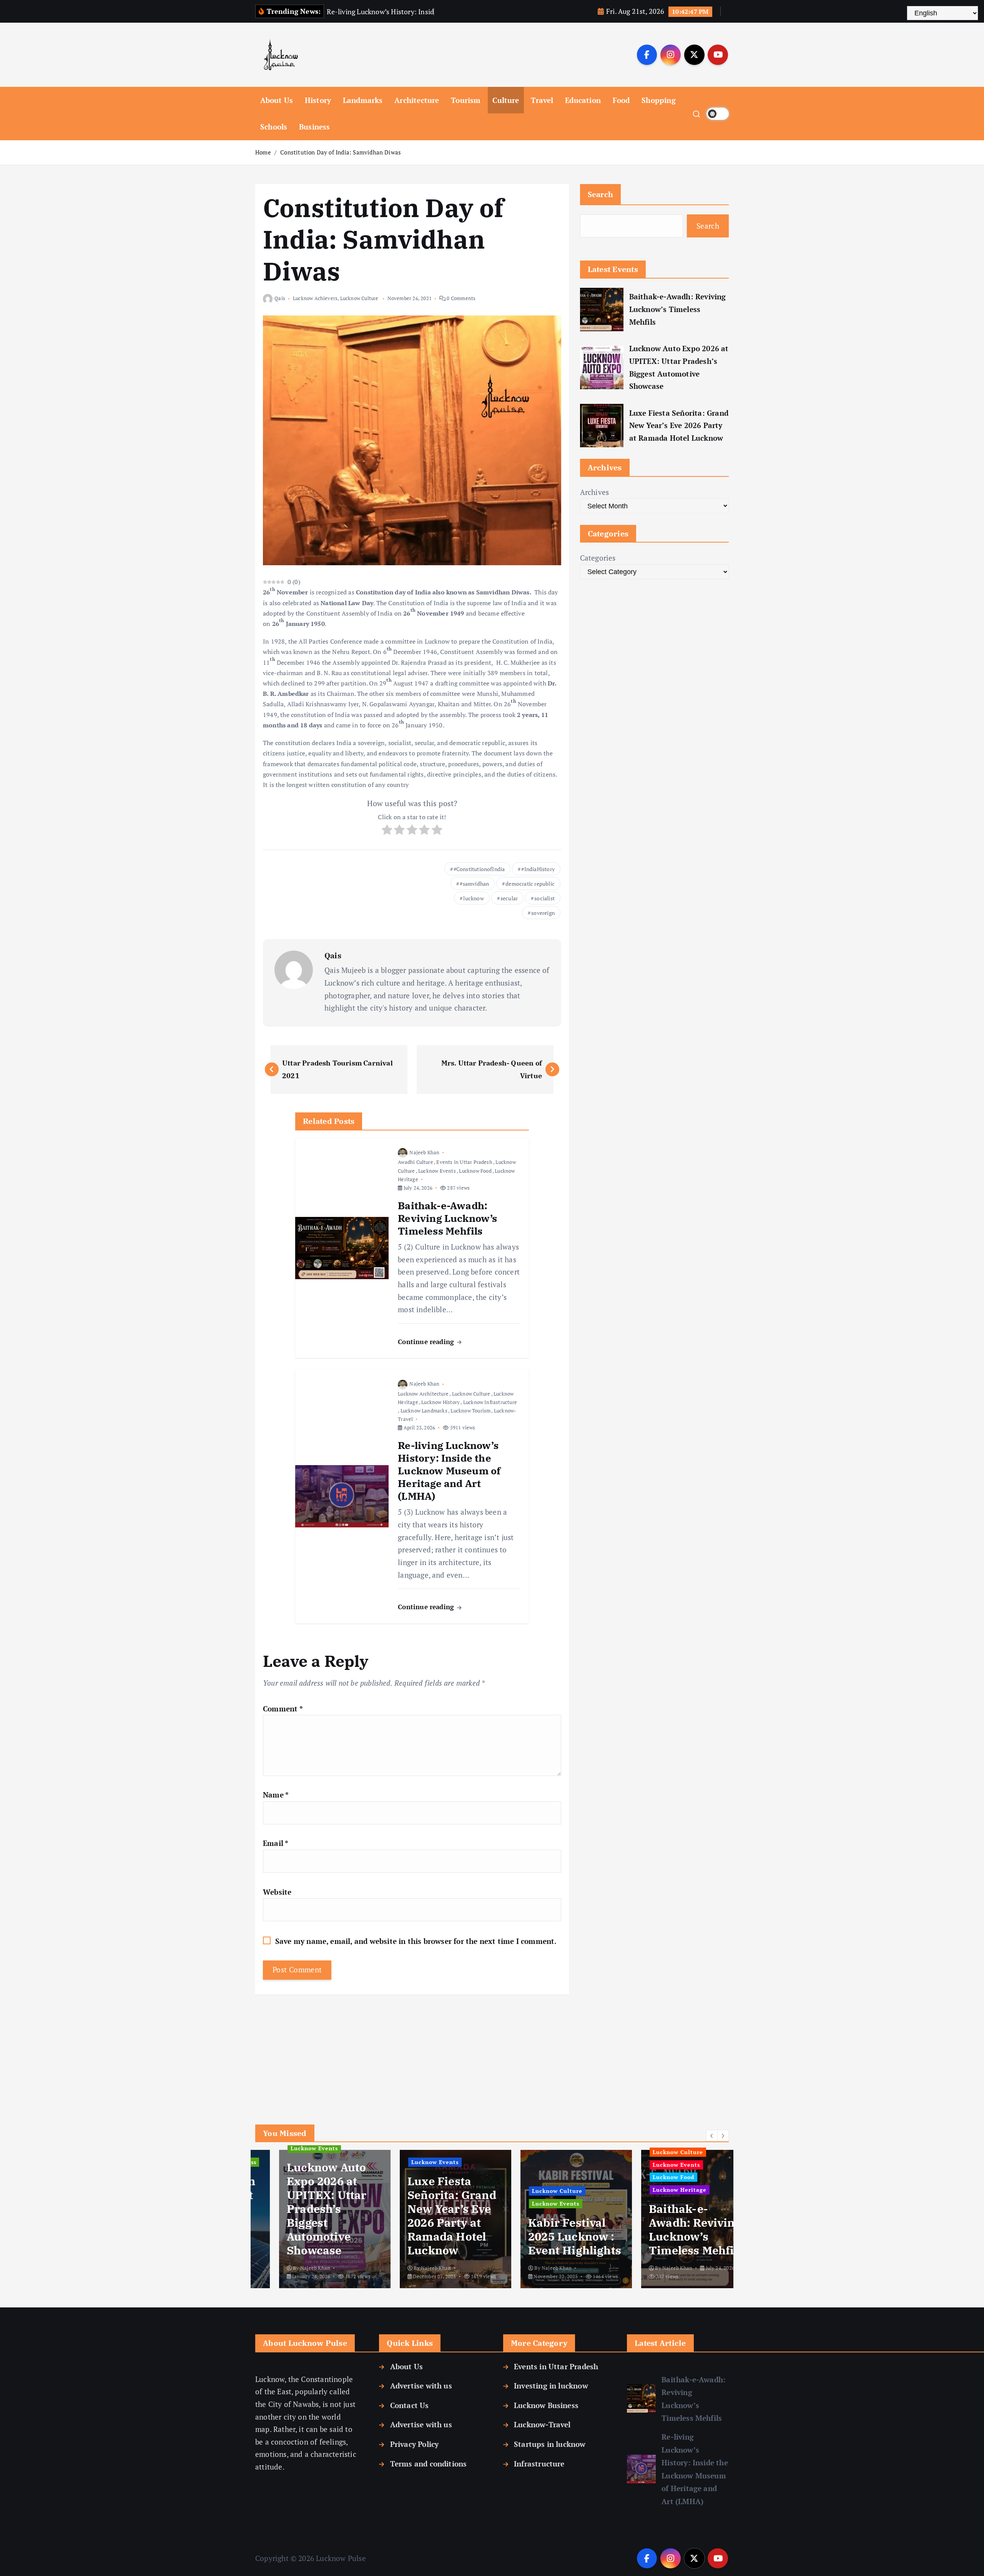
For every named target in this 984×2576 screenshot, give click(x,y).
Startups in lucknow (550, 2444)
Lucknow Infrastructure (490, 1402)
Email (276, 1843)
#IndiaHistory (538, 869)
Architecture (417, 100)
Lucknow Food (475, 1171)
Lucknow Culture (359, 298)
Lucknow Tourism (470, 1411)
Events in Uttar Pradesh (464, 1162)
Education (583, 100)
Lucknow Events (437, 1171)
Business (315, 127)
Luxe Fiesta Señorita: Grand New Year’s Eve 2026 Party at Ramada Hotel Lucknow (679, 425)
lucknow (473, 898)
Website (277, 1892)
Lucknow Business (546, 2405)
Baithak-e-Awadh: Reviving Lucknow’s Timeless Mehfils (678, 309)
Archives (595, 492)
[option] (293, 2219)
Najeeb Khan (424, 1152)
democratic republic (530, 884)
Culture (506, 100)
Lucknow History (440, 1402)
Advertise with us (421, 2386)
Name (276, 1795)
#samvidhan (474, 884)
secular (509, 898)
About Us (277, 100)
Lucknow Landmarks (424, 1411)
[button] (712, 2136)
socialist (544, 898)
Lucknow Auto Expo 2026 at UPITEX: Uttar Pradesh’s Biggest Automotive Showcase (679, 367)
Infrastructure (539, 2464)
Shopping (659, 100)
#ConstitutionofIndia (479, 869)
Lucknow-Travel (542, 2424)
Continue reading (427, 1342)
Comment (283, 1709)
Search (601, 194)
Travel (542, 100)
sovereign (543, 913)
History (318, 100)
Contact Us (409, 2405)
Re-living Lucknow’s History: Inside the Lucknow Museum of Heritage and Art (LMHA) (695, 2469)
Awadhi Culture (416, 1162)
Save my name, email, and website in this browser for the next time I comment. (416, 1941)
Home (263, 152)
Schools (274, 127)
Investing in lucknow (551, 2386)
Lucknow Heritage (637, 2190)
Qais (280, 298)
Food (621, 100)
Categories (598, 558)
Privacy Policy (414, 2444)
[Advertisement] (412, 2048)
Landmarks (363, 100)
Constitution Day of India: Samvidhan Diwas (341, 152)
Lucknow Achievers (315, 298)
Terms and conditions (428, 2464)
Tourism (466, 100)
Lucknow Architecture (423, 1394)
